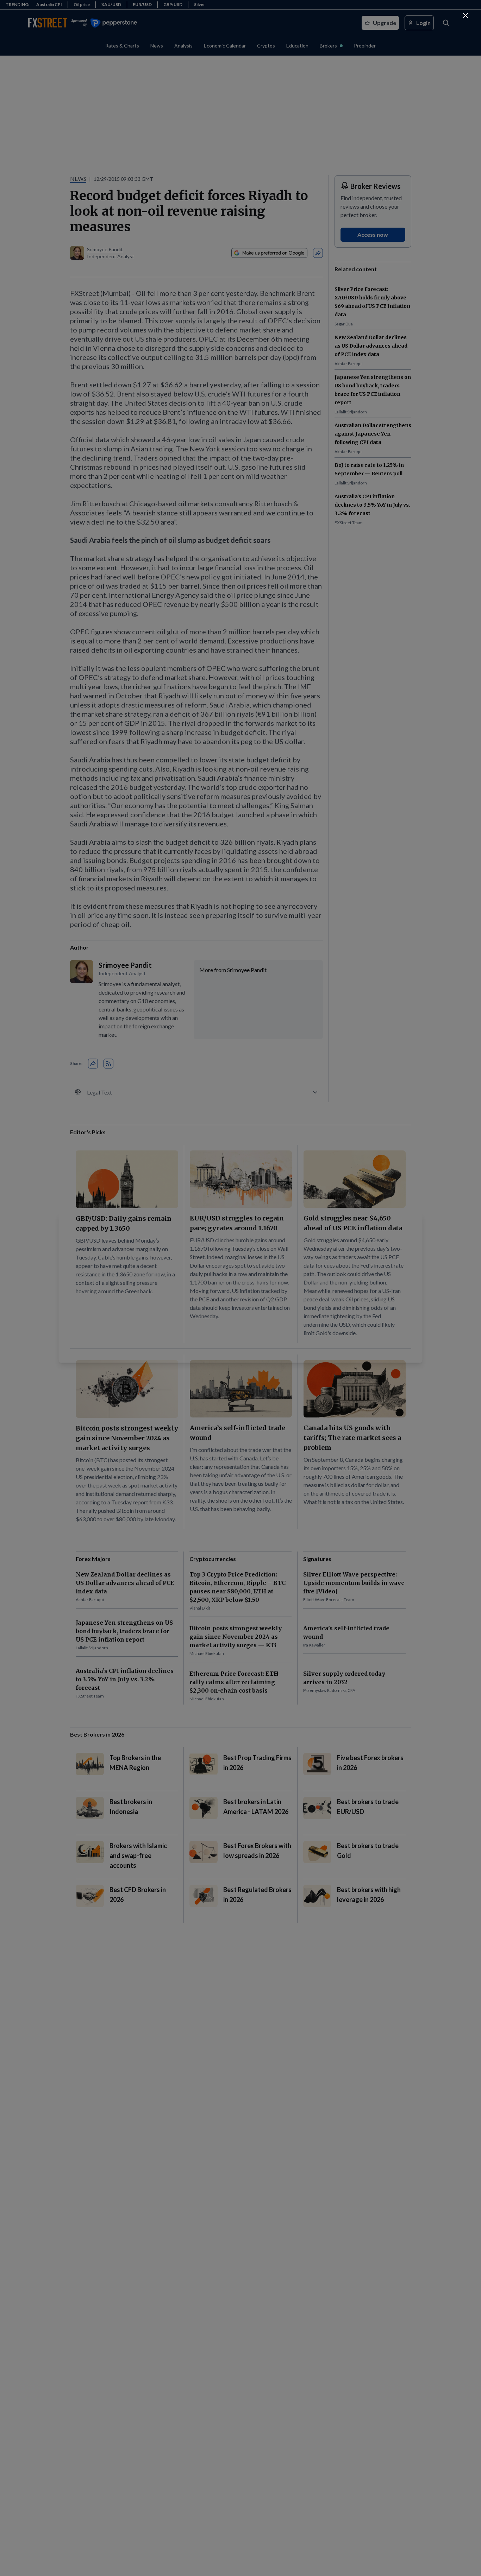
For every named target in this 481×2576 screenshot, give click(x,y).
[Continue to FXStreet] (466, 15)
